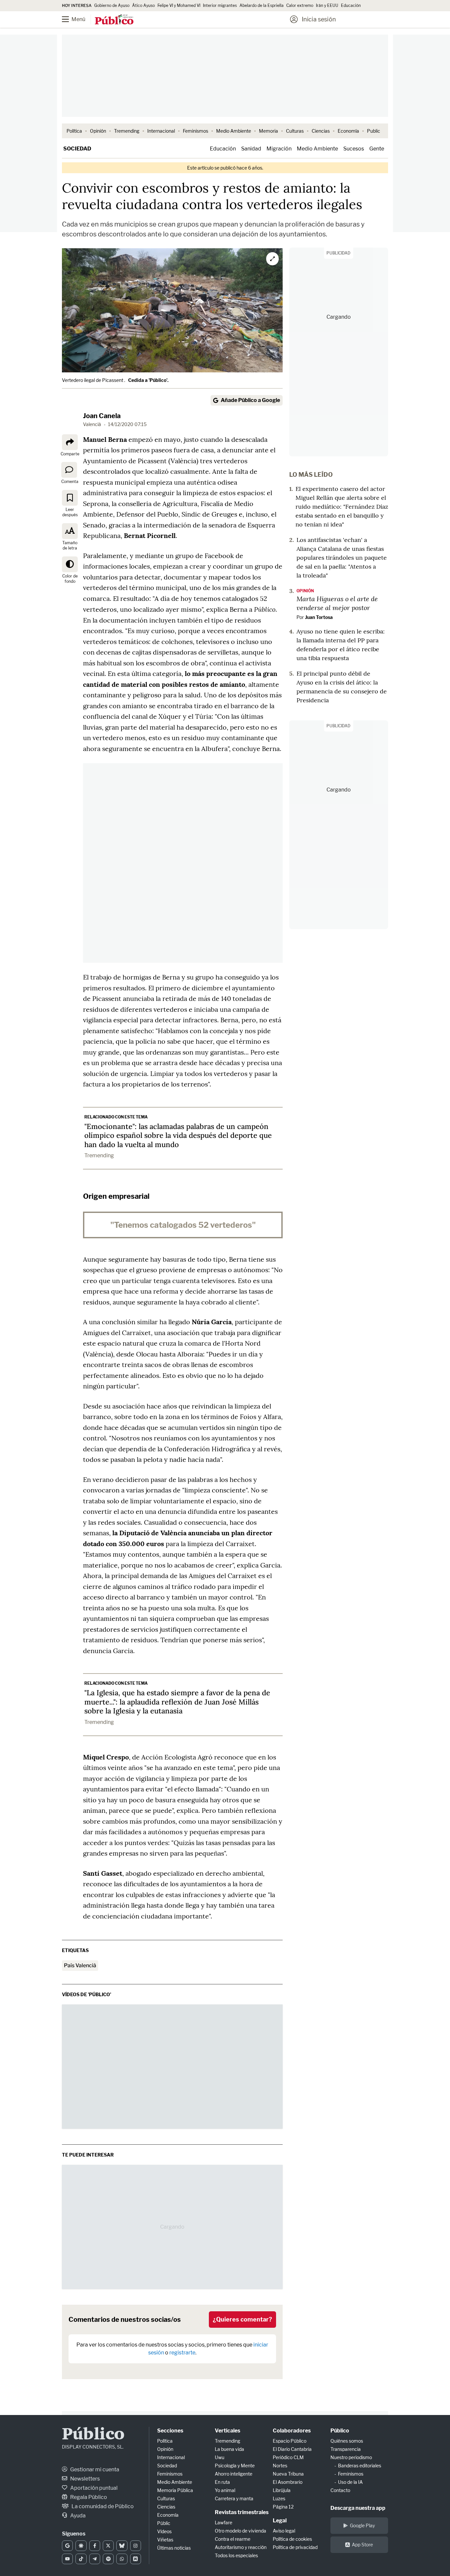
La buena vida (229, 2449)
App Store (362, 2545)
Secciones (170, 2431)
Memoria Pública (175, 2490)
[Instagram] (136, 2546)
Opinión (98, 131)
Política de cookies (292, 2539)
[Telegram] (95, 2559)
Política (74, 131)
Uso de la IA (350, 2482)
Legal (280, 2521)
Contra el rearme (233, 2539)
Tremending (127, 131)
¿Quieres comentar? (242, 2319)
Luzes (279, 2498)
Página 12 (283, 2507)
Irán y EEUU (327, 5)
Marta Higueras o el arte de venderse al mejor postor (337, 603)
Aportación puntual (93, 2488)
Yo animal (225, 2490)
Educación (351, 5)
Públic (164, 2523)
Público (93, 2435)
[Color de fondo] (70, 564)
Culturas (295, 131)
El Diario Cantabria (292, 2449)
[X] (108, 2546)
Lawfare (224, 2522)
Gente (377, 149)
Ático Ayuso (143, 5)
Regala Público (88, 2497)
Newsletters (84, 2479)
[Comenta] (69, 470)
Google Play (362, 2525)
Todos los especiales (236, 2555)
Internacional (161, 131)
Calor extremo (300, 5)
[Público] (114, 20)
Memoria (268, 131)
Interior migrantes (220, 5)
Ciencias (321, 131)
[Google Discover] (81, 2546)
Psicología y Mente (235, 2466)
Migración (279, 149)
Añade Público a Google (250, 400)
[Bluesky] (122, 2546)
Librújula (282, 2490)
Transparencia (346, 2449)
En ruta (222, 2482)
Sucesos (354, 149)
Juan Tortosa (319, 617)
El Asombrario (288, 2482)
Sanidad (251, 149)
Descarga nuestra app (358, 2508)
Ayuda (77, 2516)
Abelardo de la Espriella (262, 5)
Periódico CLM (288, 2457)
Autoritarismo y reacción (241, 2547)
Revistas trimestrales (242, 2512)
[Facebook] (95, 2546)
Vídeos (164, 2531)
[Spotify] (108, 2559)
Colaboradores (292, 2431)
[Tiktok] (81, 2559)
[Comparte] (70, 442)
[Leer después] (70, 498)
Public (374, 131)
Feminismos (196, 131)
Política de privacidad (295, 2547)
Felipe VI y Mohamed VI (179, 5)
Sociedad (77, 149)
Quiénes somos (347, 2441)
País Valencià (80, 1965)
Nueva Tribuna (288, 2474)
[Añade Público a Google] (67, 2546)
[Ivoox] (136, 2559)
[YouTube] (67, 2559)
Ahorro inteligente (234, 2474)
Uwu (220, 2457)
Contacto (340, 2490)
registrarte (182, 2353)
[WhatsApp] (122, 2559)
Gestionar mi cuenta (94, 2469)
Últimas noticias (174, 2548)
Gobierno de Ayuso (112, 5)
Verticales (227, 2431)
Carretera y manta (234, 2498)
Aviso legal (284, 2531)
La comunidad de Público (102, 2506)
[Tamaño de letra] (70, 531)
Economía (348, 131)
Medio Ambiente (234, 131)
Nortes (280, 2466)
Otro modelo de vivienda (240, 2531)
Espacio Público (290, 2441)
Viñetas (165, 2540)
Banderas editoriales (360, 2466)
